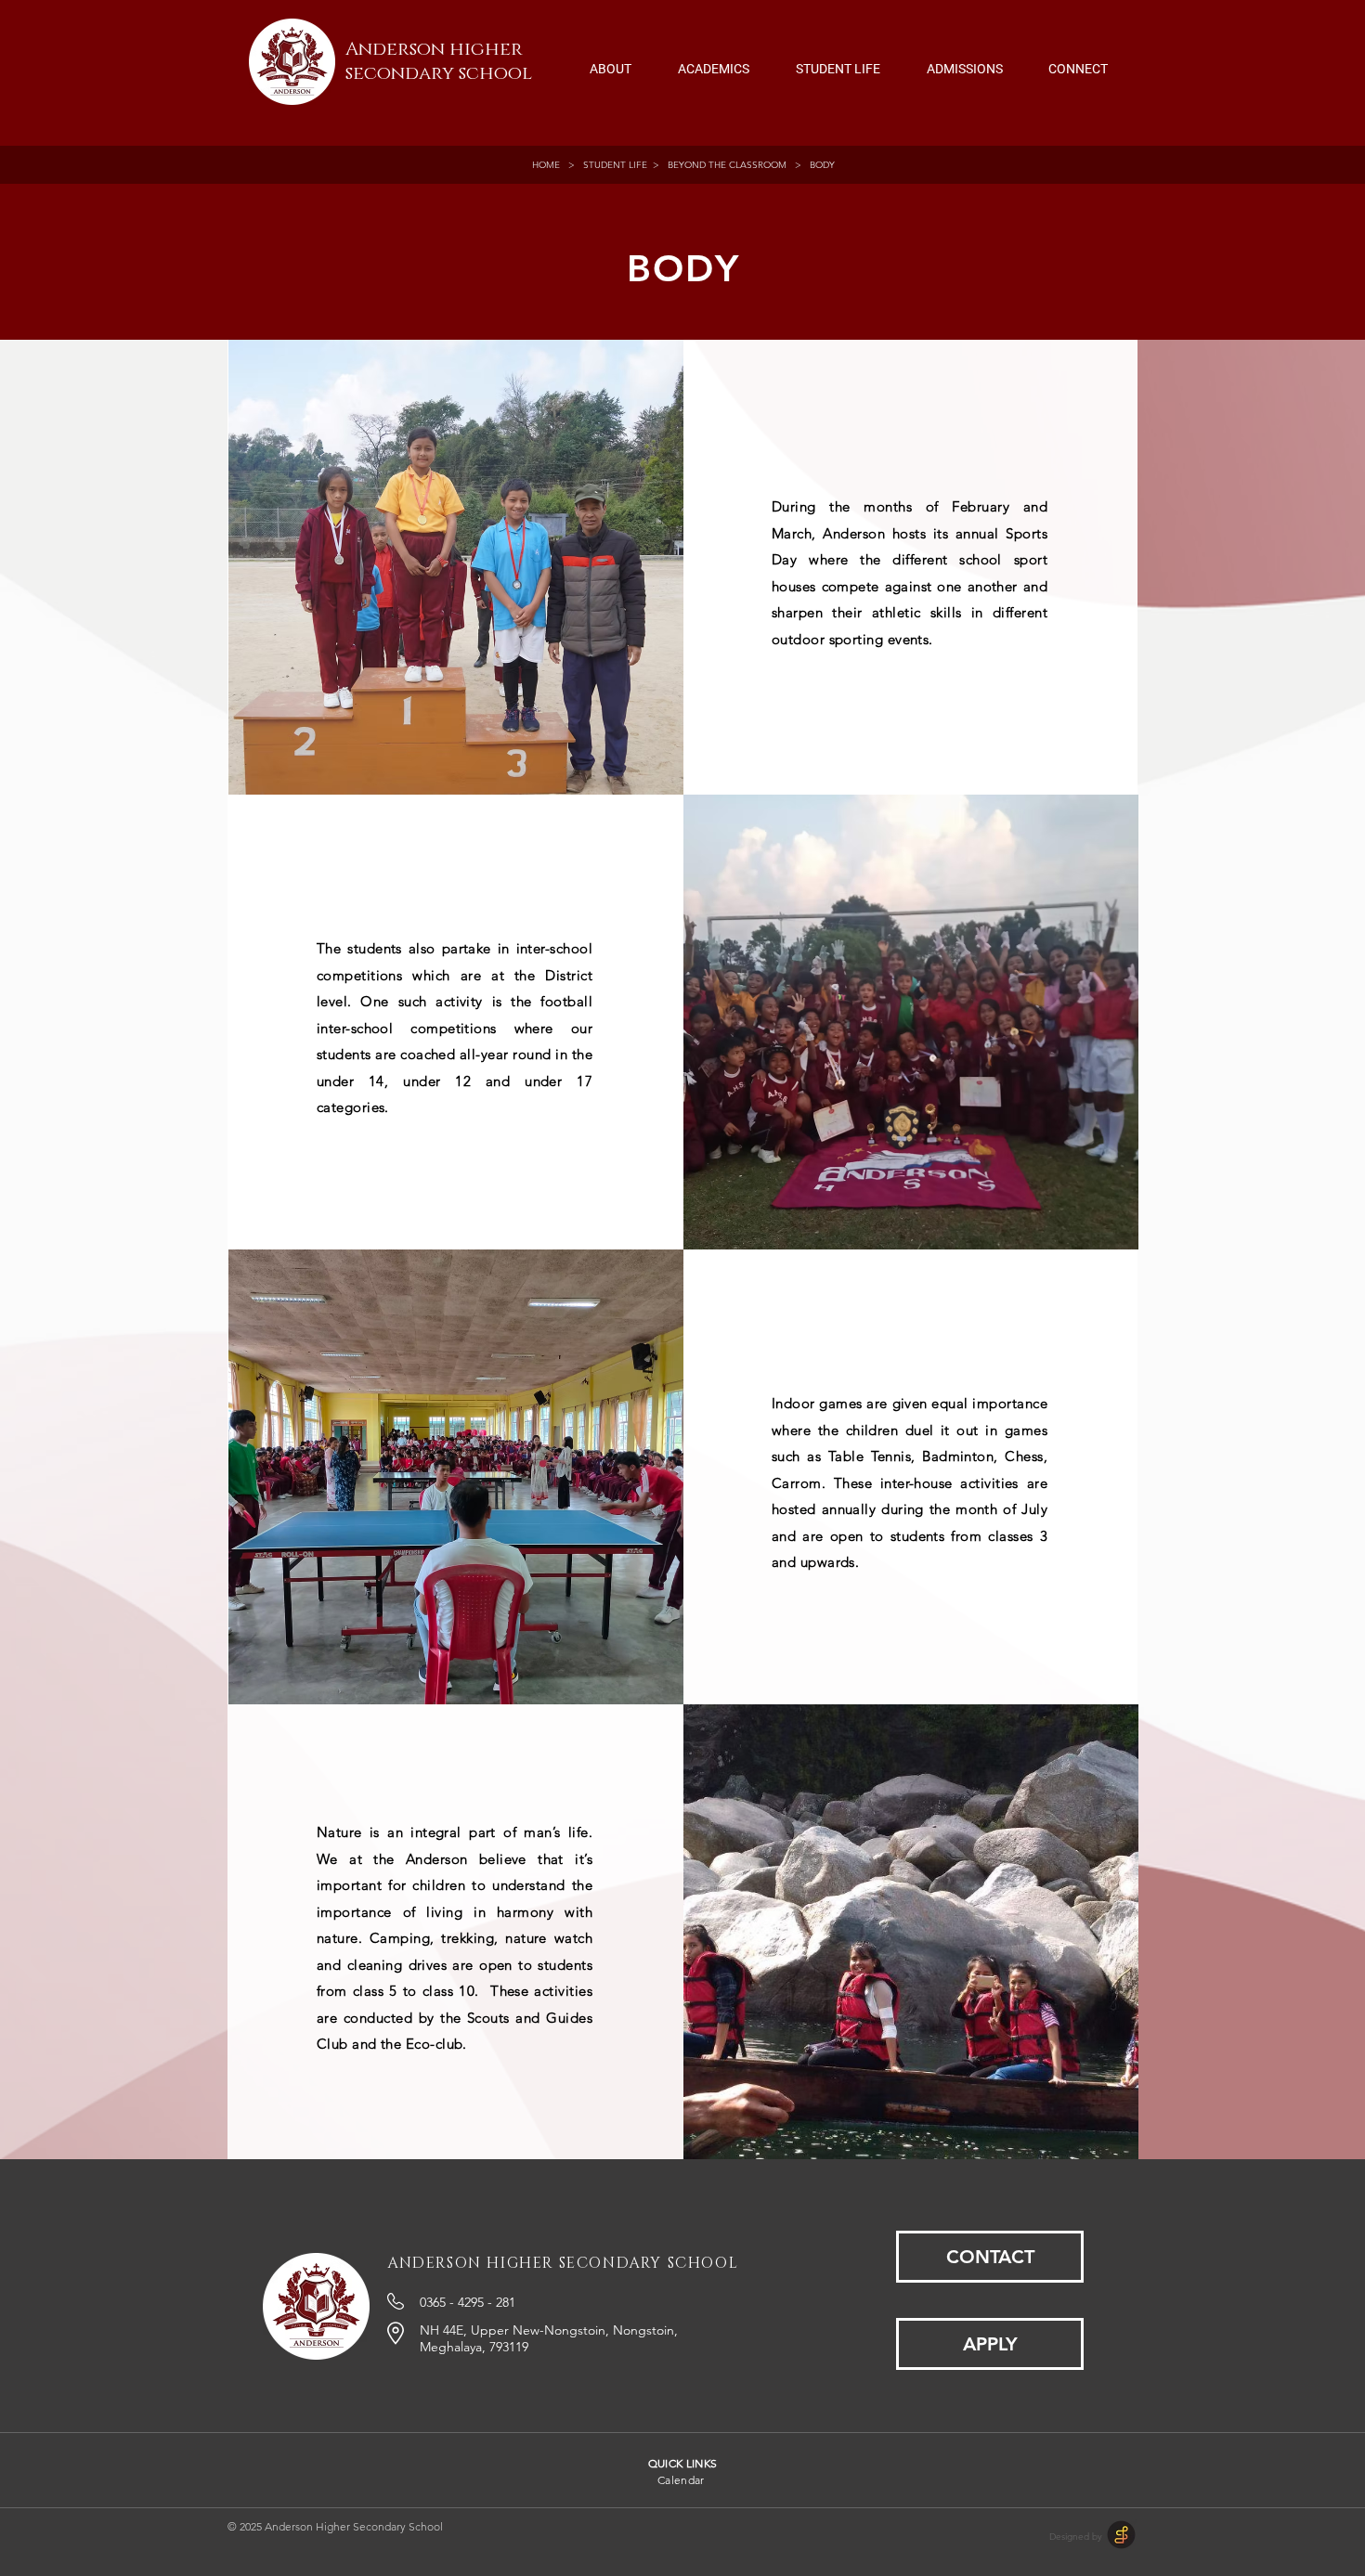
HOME (549, 165)
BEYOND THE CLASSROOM (727, 165)
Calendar (681, 2480)
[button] (611, 60)
